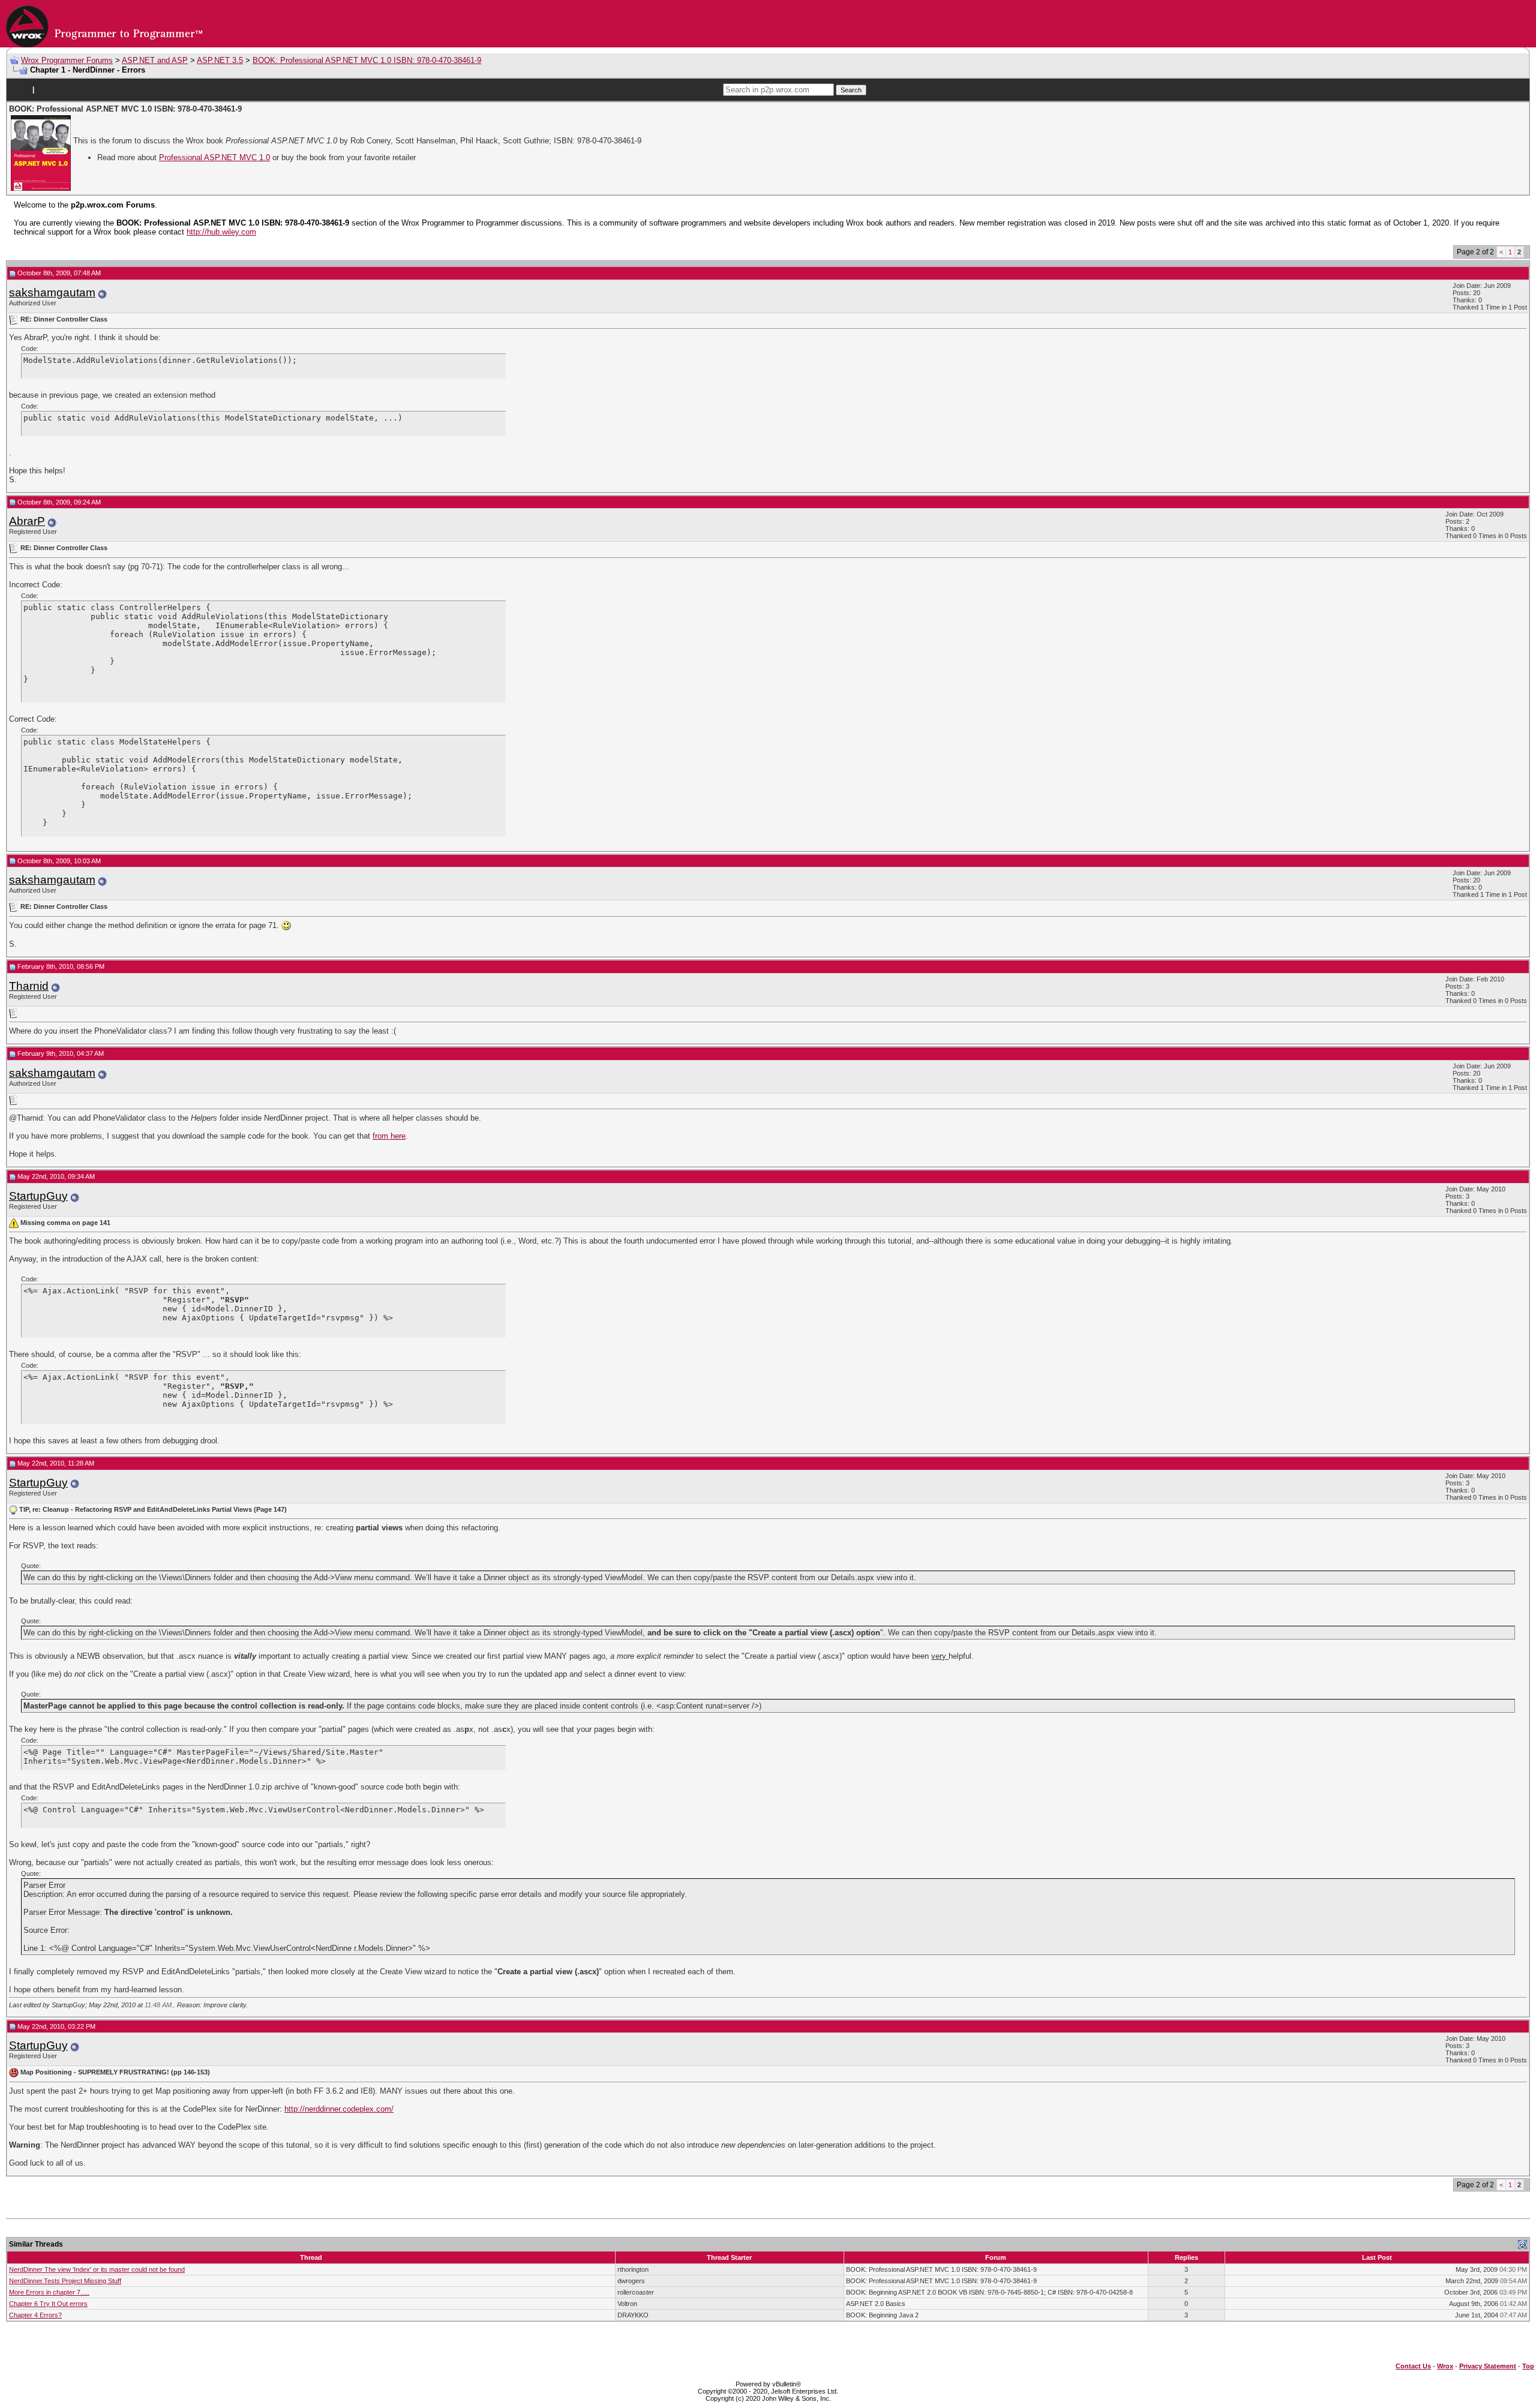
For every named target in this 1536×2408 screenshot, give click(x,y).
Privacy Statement (1488, 2366)
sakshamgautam (52, 292)
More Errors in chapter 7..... (49, 2292)
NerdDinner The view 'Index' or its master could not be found (97, 2269)
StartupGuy (38, 1196)
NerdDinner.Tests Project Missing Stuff (65, 2281)
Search (851, 90)
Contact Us (1413, 2366)
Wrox (1445, 2366)
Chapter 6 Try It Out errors (48, 2304)
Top (1528, 2366)
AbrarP (27, 521)
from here (389, 1136)
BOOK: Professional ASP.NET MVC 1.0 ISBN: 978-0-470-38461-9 (367, 60)
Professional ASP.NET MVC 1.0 (214, 157)
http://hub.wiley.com (221, 232)
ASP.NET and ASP (155, 60)
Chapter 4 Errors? (35, 2315)
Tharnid (29, 986)
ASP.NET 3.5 (220, 60)
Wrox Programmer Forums (67, 60)
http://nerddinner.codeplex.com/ (339, 2109)
